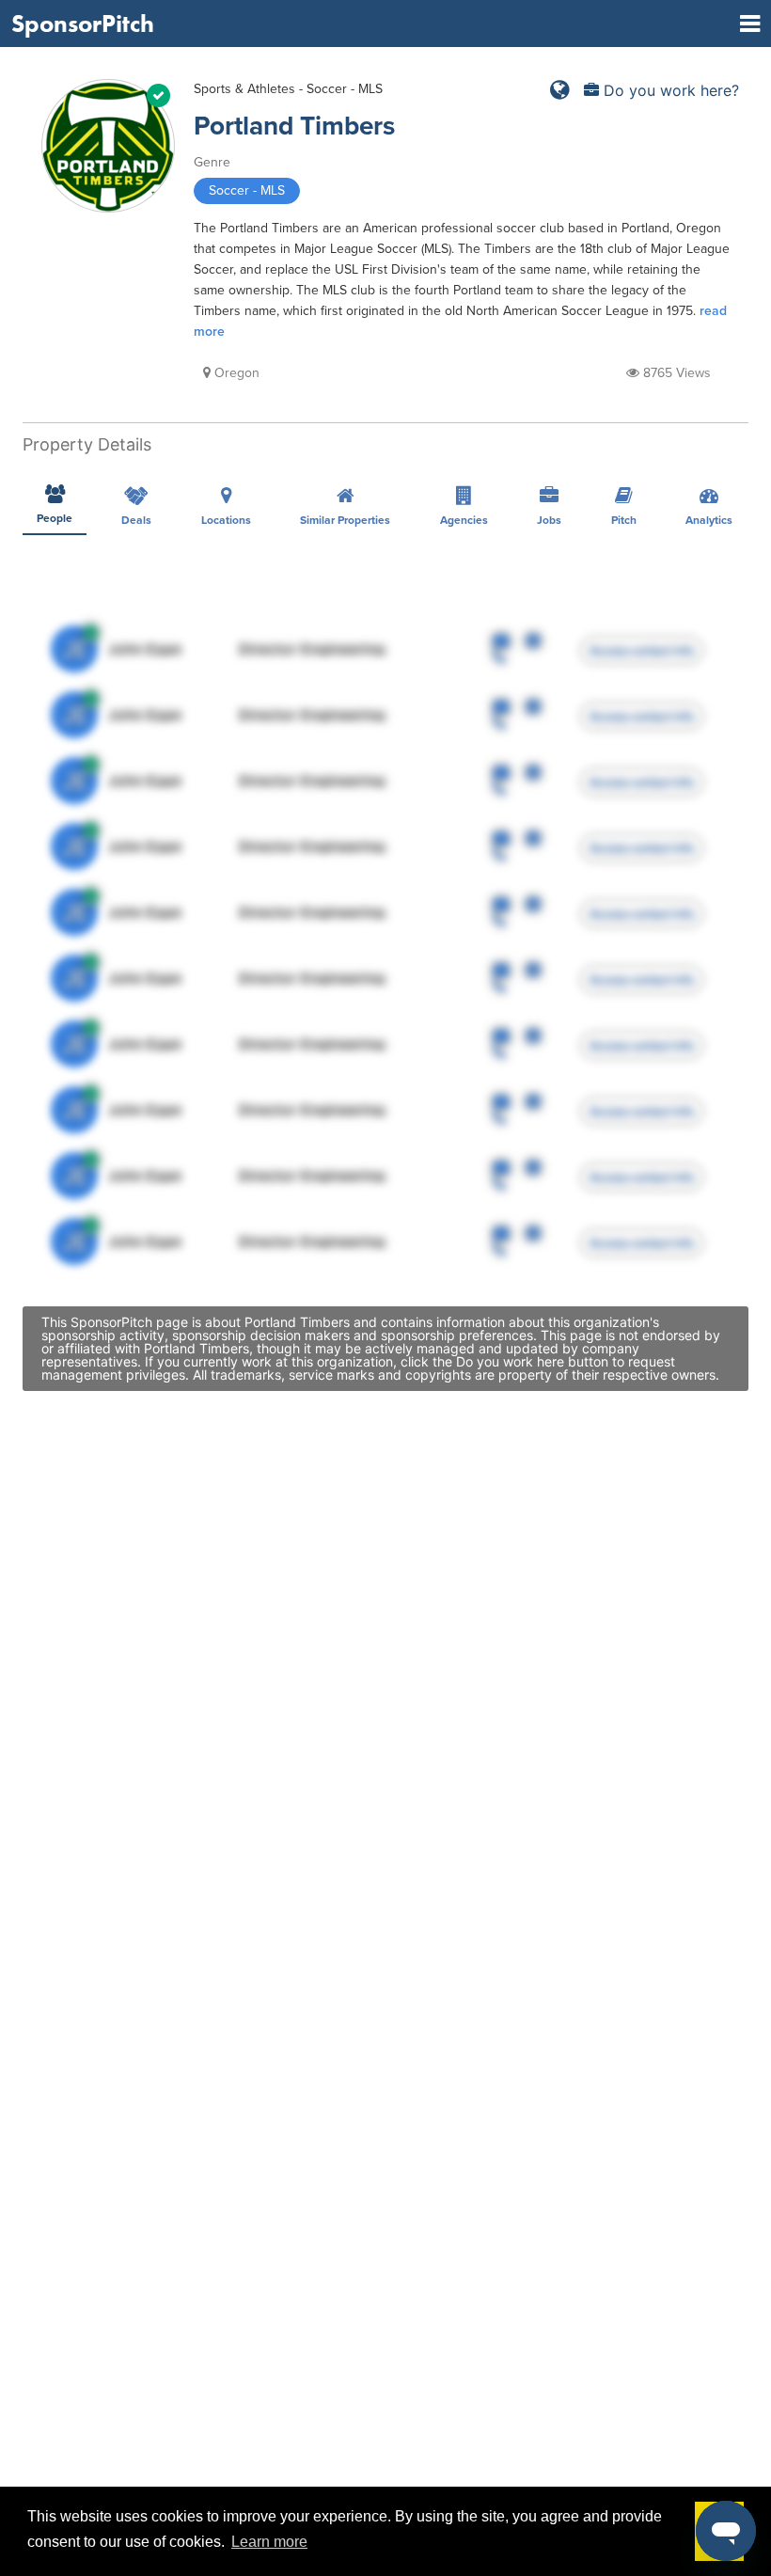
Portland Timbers (294, 126)
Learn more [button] (269, 2542)
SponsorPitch (83, 24)
